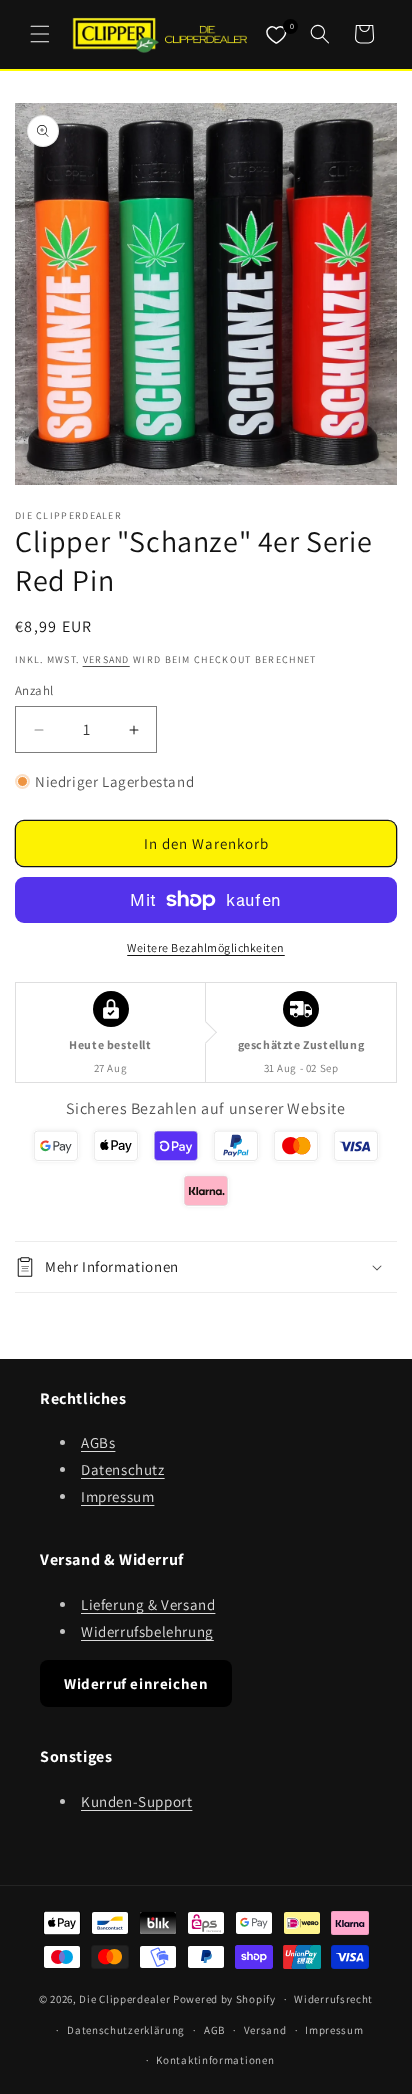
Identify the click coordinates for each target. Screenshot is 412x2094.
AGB (214, 2030)
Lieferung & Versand (148, 1604)
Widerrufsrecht (333, 1999)
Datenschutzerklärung (126, 2030)
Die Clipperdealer (124, 1999)
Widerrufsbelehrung (147, 1631)
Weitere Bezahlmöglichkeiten (206, 947)
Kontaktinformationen (215, 2060)
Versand (106, 659)
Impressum (117, 1496)
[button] (40, 34)
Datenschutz (123, 1469)
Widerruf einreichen (136, 1683)
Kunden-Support (136, 1801)
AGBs (98, 1442)
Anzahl (34, 690)
